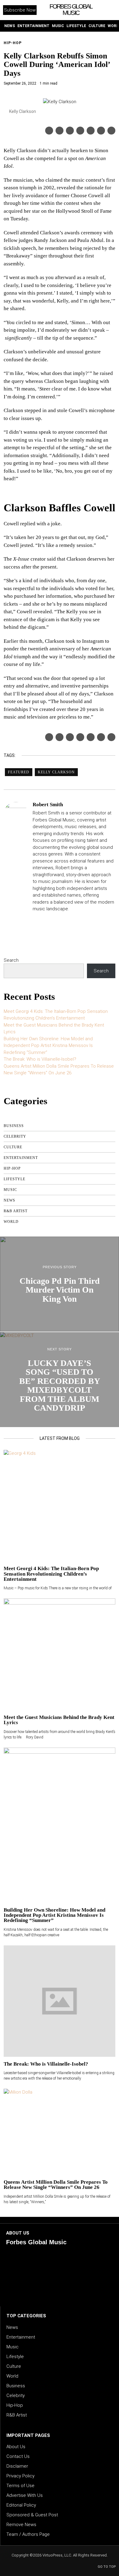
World (11, 1222)
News (9, 1200)
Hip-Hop (13, 43)
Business (14, 1126)
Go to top (107, 2567)
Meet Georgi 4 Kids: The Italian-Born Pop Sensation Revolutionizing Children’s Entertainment (51, 1574)
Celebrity (15, 1136)
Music (10, 1190)
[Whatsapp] (91, 131)
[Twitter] (60, 131)
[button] (110, 10)
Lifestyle (14, 1179)
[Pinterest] (70, 131)
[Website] (36, 920)
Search (11, 960)
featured (19, 772)
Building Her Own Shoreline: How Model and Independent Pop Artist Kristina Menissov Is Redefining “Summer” (48, 1046)
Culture (13, 1147)
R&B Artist (16, 1211)
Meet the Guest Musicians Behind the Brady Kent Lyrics (59, 1720)
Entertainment (21, 1158)
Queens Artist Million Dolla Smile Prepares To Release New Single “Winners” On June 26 (56, 2185)
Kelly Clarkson (56, 772)
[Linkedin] (80, 131)
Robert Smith (48, 805)
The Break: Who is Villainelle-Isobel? (40, 1059)
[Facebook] (49, 131)
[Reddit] (101, 131)
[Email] (111, 131)
